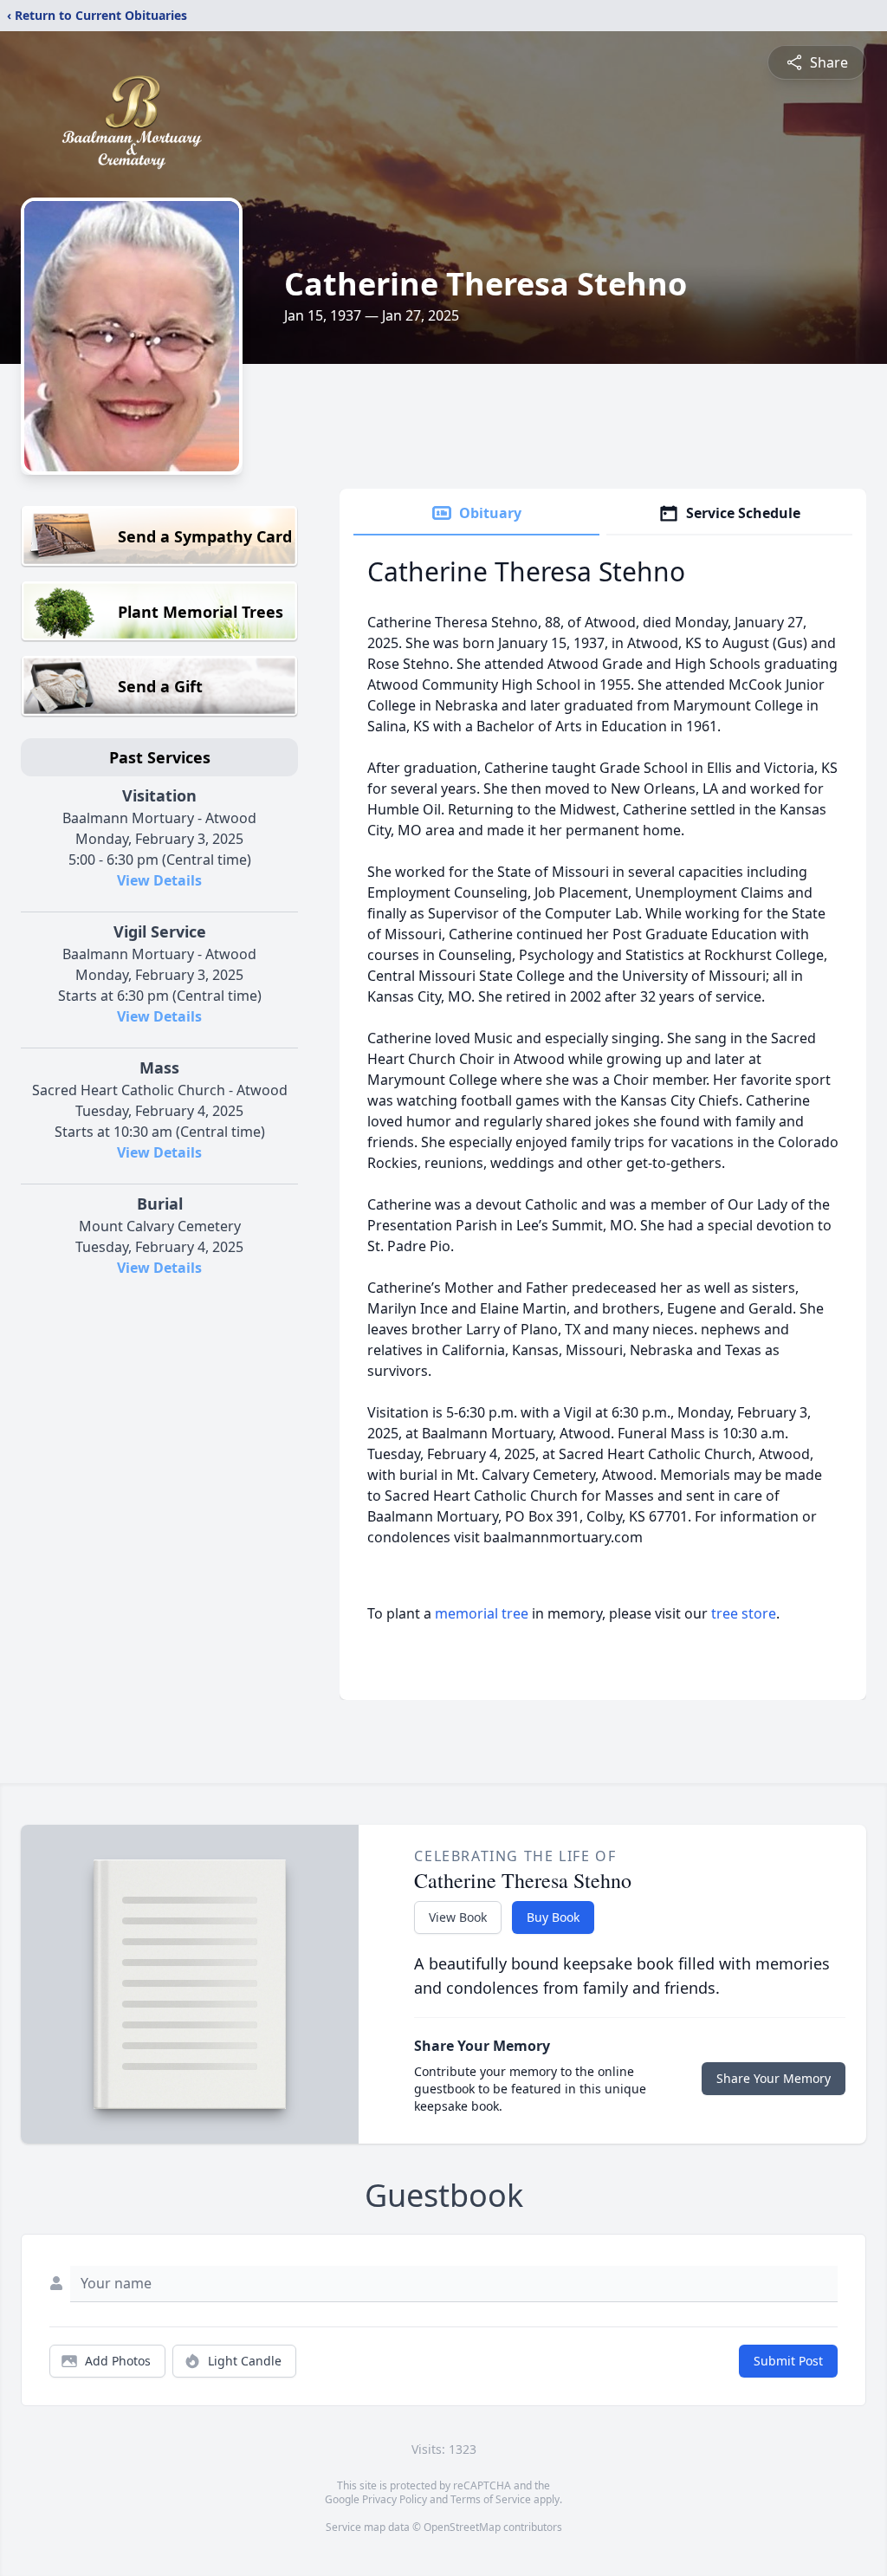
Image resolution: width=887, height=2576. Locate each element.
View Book (458, 1917)
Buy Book (553, 1917)
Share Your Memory (774, 2078)
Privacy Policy (395, 2499)
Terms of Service (491, 2499)
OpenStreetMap (462, 2527)
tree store (744, 1613)
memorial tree (482, 1613)
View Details (159, 880)
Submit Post (788, 2361)
